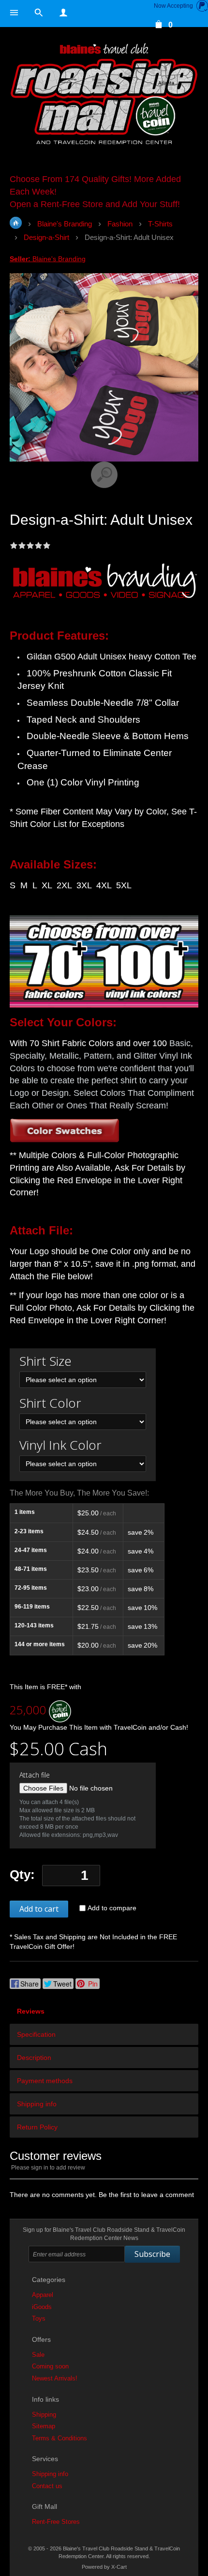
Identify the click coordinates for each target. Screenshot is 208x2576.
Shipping (44, 2415)
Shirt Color (50, 1403)
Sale (38, 2355)
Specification (36, 2034)
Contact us (47, 2486)
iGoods (42, 2307)
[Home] (104, 95)
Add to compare (112, 1908)
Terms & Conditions (59, 2438)
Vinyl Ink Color (60, 1445)
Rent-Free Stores (56, 2522)
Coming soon (50, 2366)
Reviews (31, 2011)
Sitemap (44, 2426)
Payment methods (45, 2081)
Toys (39, 2318)
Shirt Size (45, 1361)
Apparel (43, 2295)
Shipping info (37, 2104)
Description (34, 2058)
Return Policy (37, 2127)
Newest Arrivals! (55, 2378)
